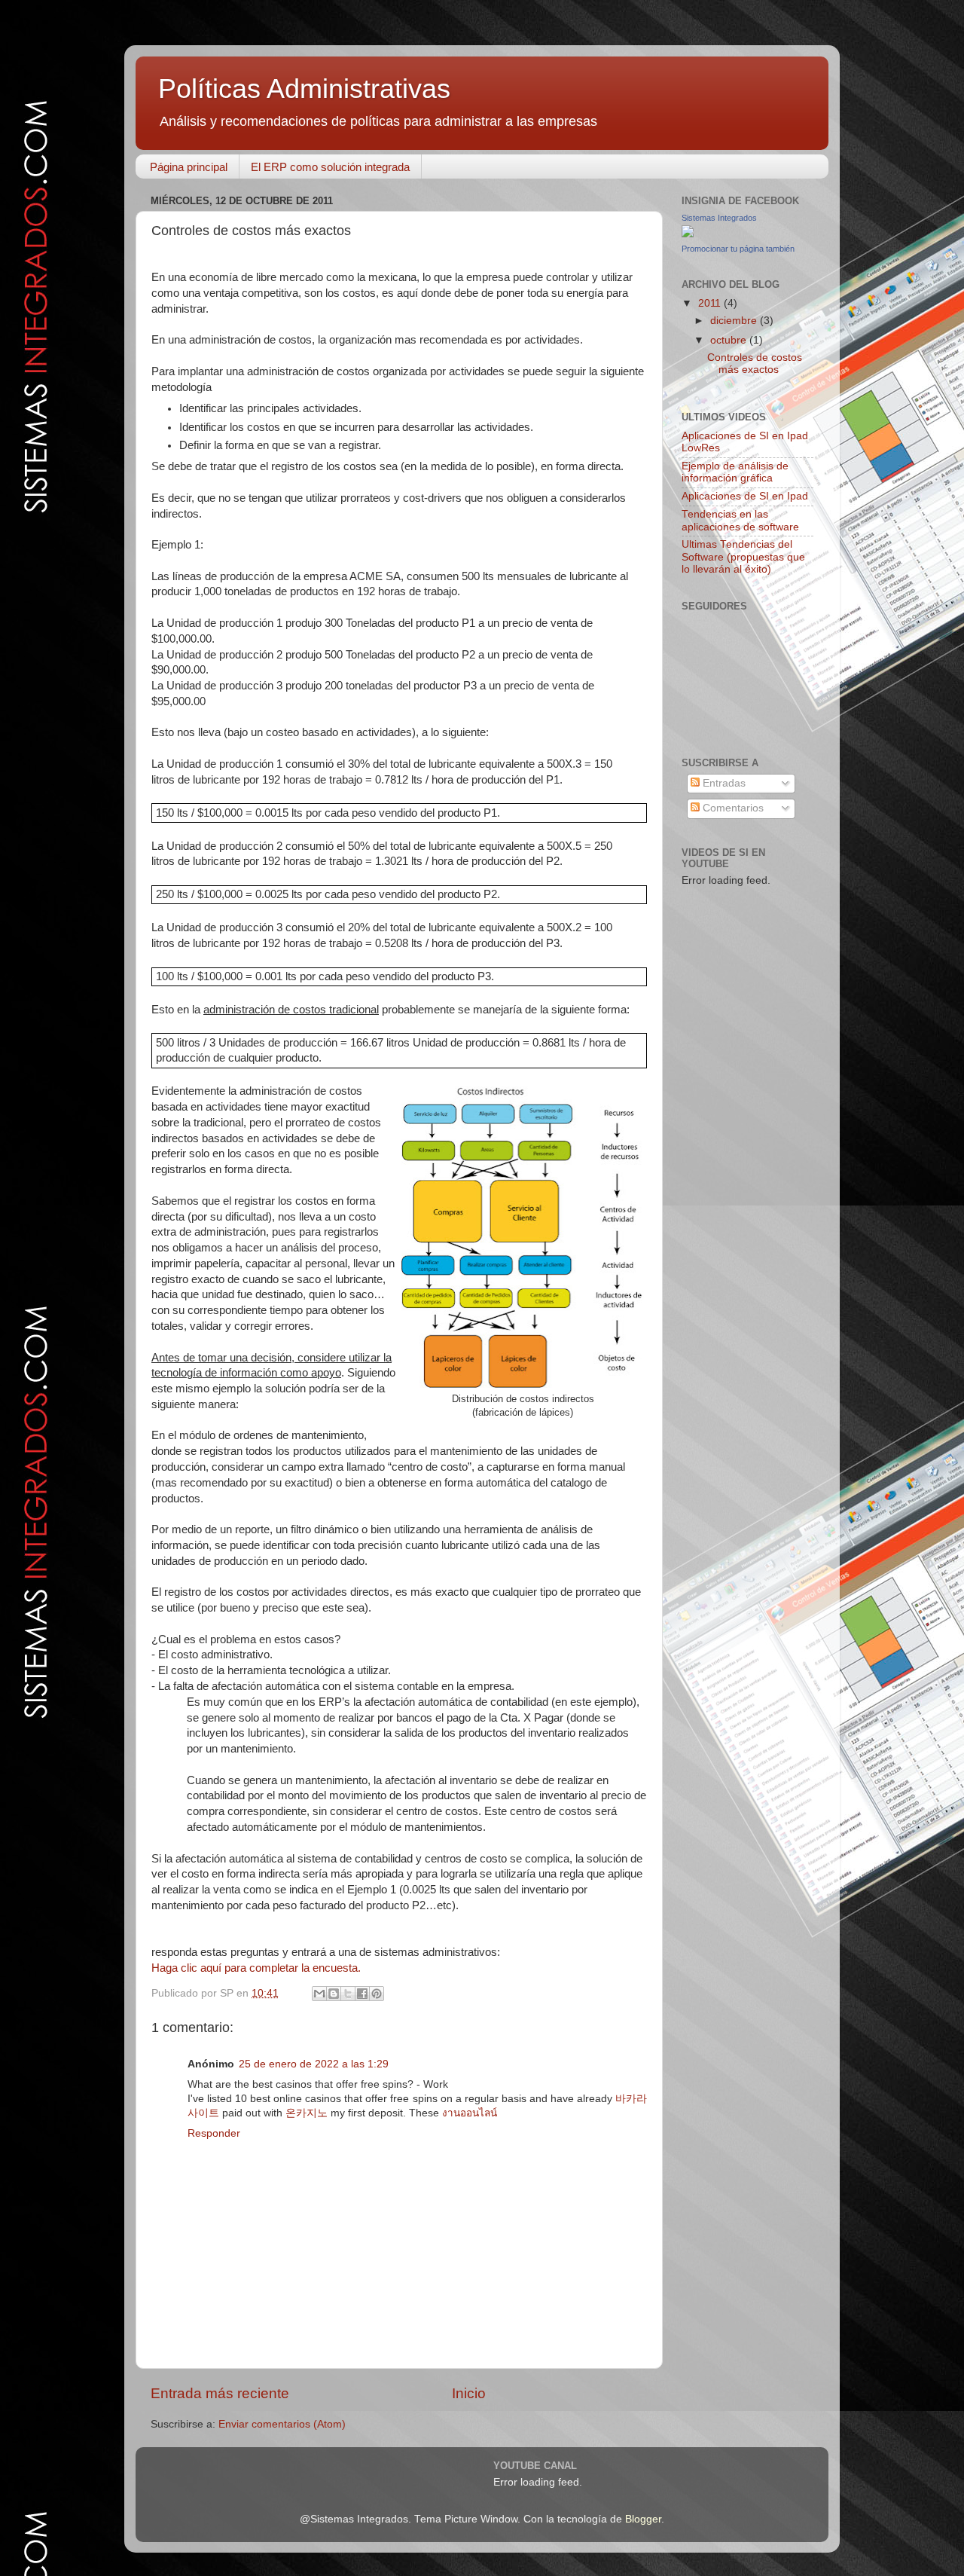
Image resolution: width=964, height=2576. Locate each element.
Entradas (723, 783)
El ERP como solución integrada (330, 167)
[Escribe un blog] (334, 1994)
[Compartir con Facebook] (362, 1994)
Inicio (469, 2393)
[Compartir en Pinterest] (377, 1994)
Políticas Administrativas (304, 89)
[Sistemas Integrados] (688, 234)
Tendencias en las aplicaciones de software (740, 520)
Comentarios (732, 808)
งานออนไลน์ (470, 2113)
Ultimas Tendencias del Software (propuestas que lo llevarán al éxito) (743, 556)
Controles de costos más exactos (755, 364)
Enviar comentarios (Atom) (282, 2424)
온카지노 (307, 2113)
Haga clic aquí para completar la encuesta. (256, 1968)
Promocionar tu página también (738, 249)
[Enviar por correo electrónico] (319, 1994)
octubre (730, 340)
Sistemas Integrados (719, 218)
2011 (711, 303)
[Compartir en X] (348, 1994)
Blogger (643, 2519)
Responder (214, 2133)
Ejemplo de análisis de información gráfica (735, 472)
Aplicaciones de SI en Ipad (745, 496)
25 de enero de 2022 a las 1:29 (314, 2064)
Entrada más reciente (220, 2393)
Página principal (189, 167)
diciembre (735, 321)
